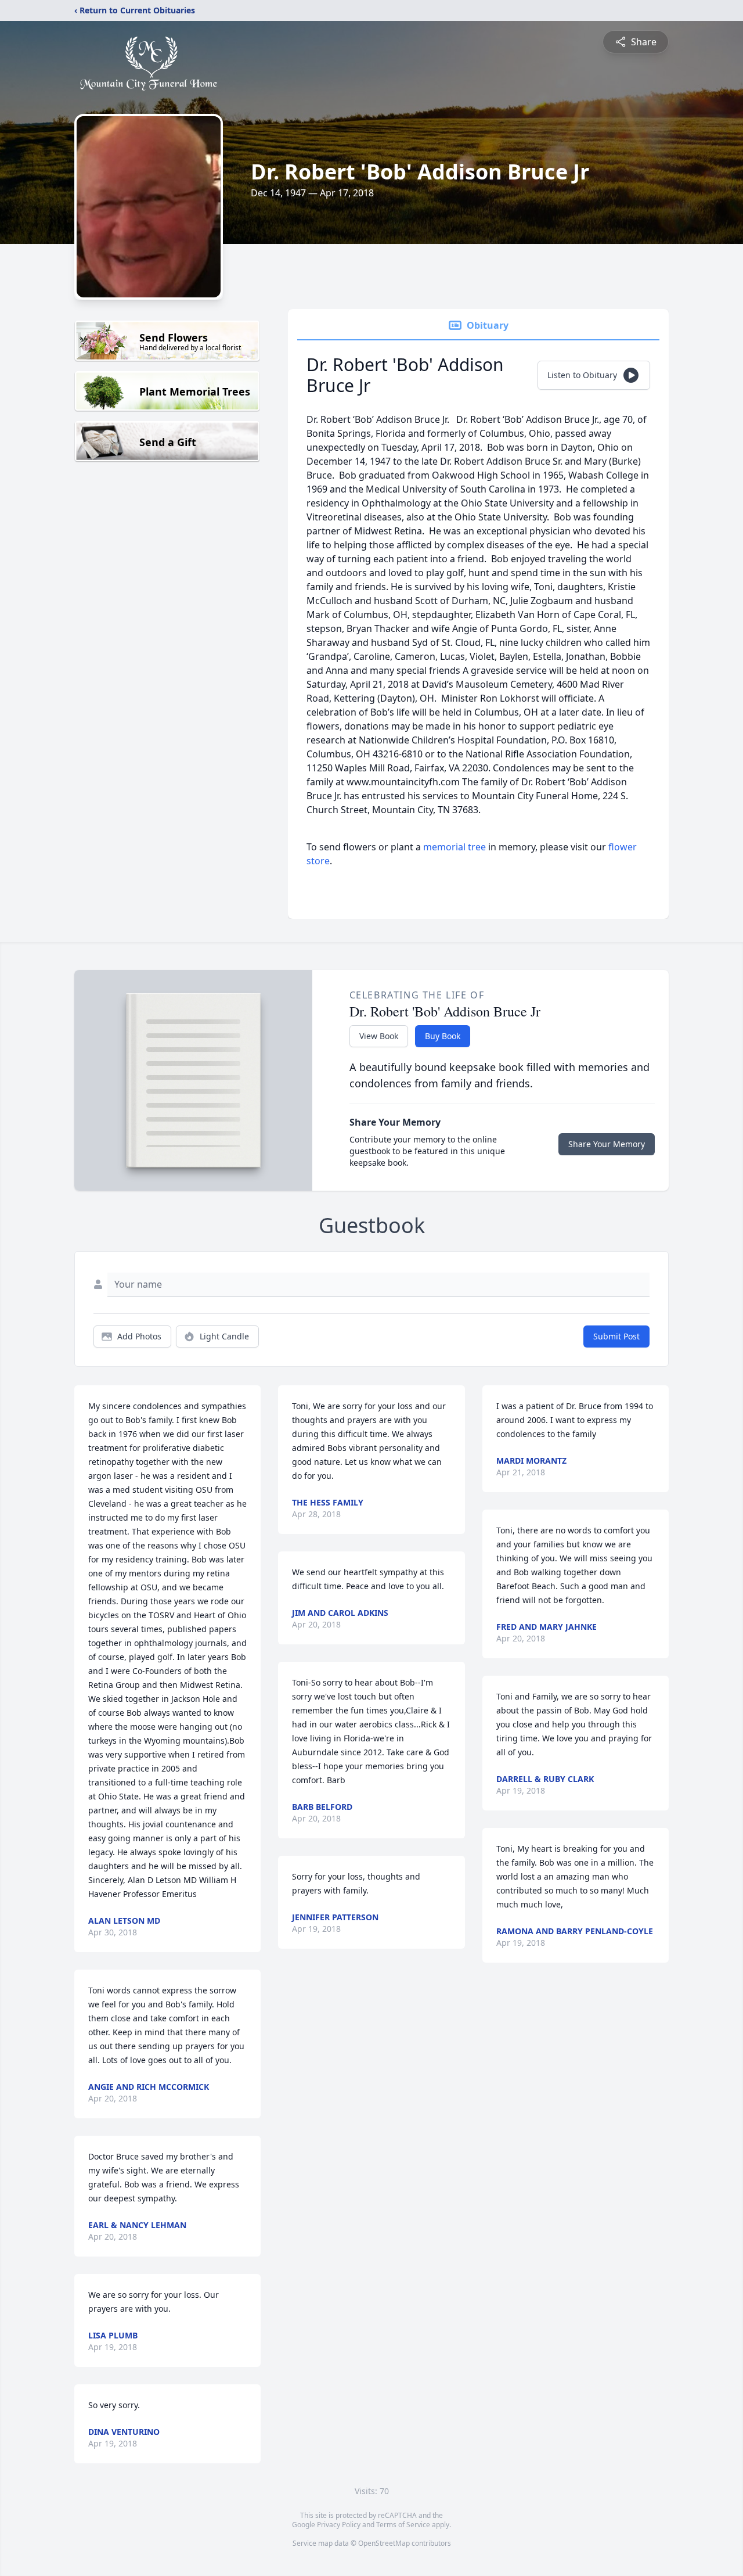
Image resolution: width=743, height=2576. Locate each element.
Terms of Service (403, 2525)
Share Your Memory (607, 1144)
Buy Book (443, 1036)
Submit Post (616, 1336)
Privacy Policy (339, 2525)
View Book (379, 1036)
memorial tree (455, 847)
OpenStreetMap (384, 2543)
